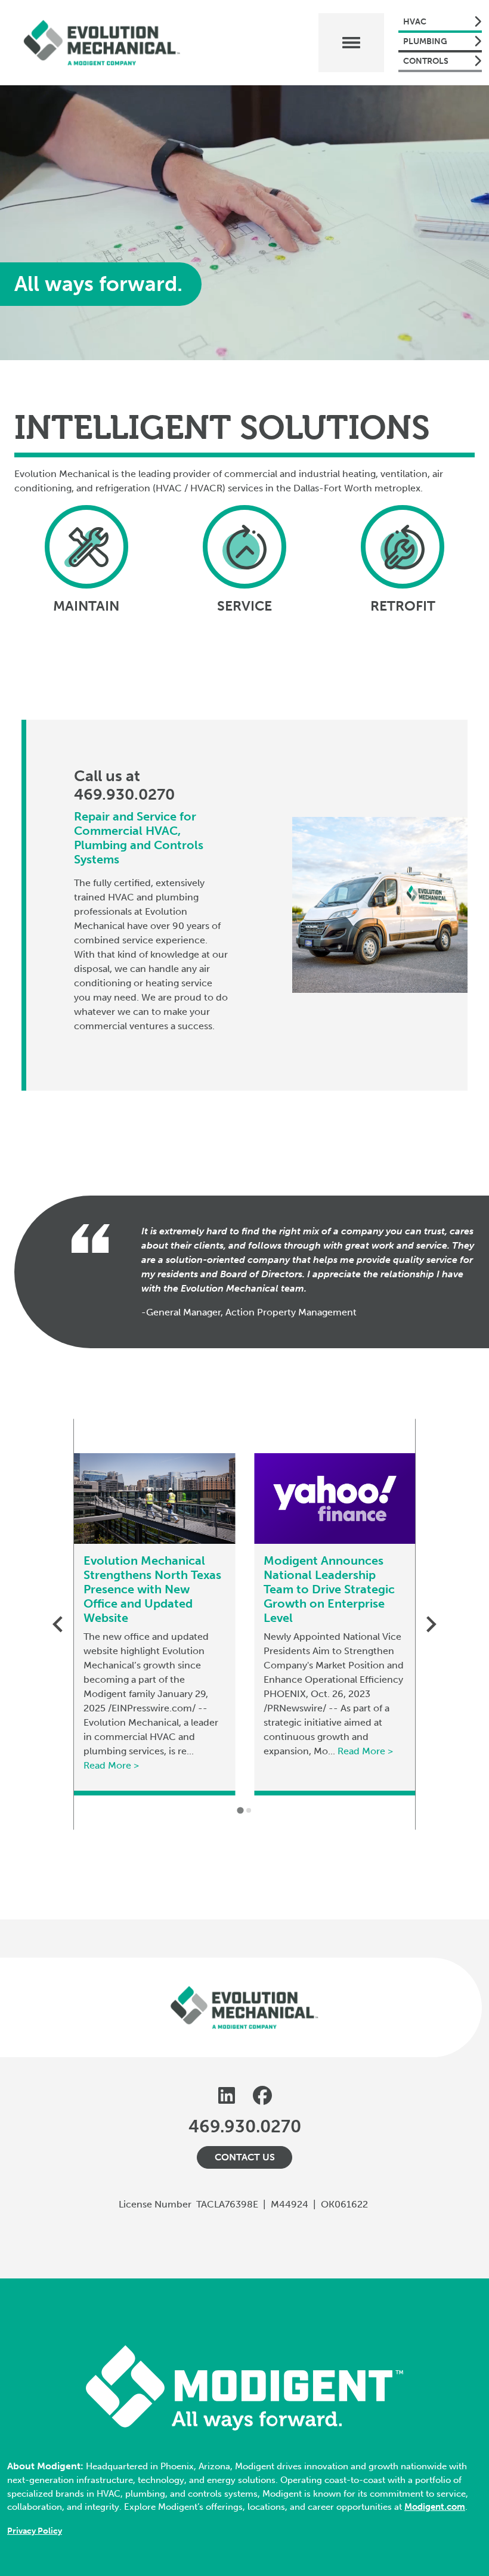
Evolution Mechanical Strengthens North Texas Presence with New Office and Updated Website (152, 1589)
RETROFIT (403, 606)
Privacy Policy (35, 2531)
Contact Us (245, 2157)
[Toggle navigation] (351, 43)
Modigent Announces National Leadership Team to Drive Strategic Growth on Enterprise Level (329, 1589)
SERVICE (244, 606)
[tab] (240, 1810)
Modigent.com (435, 2507)
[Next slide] (430, 1624)
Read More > (111, 1765)
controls (426, 61)
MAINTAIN (86, 606)
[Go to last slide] (59, 1624)
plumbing (425, 41)
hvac (415, 22)
